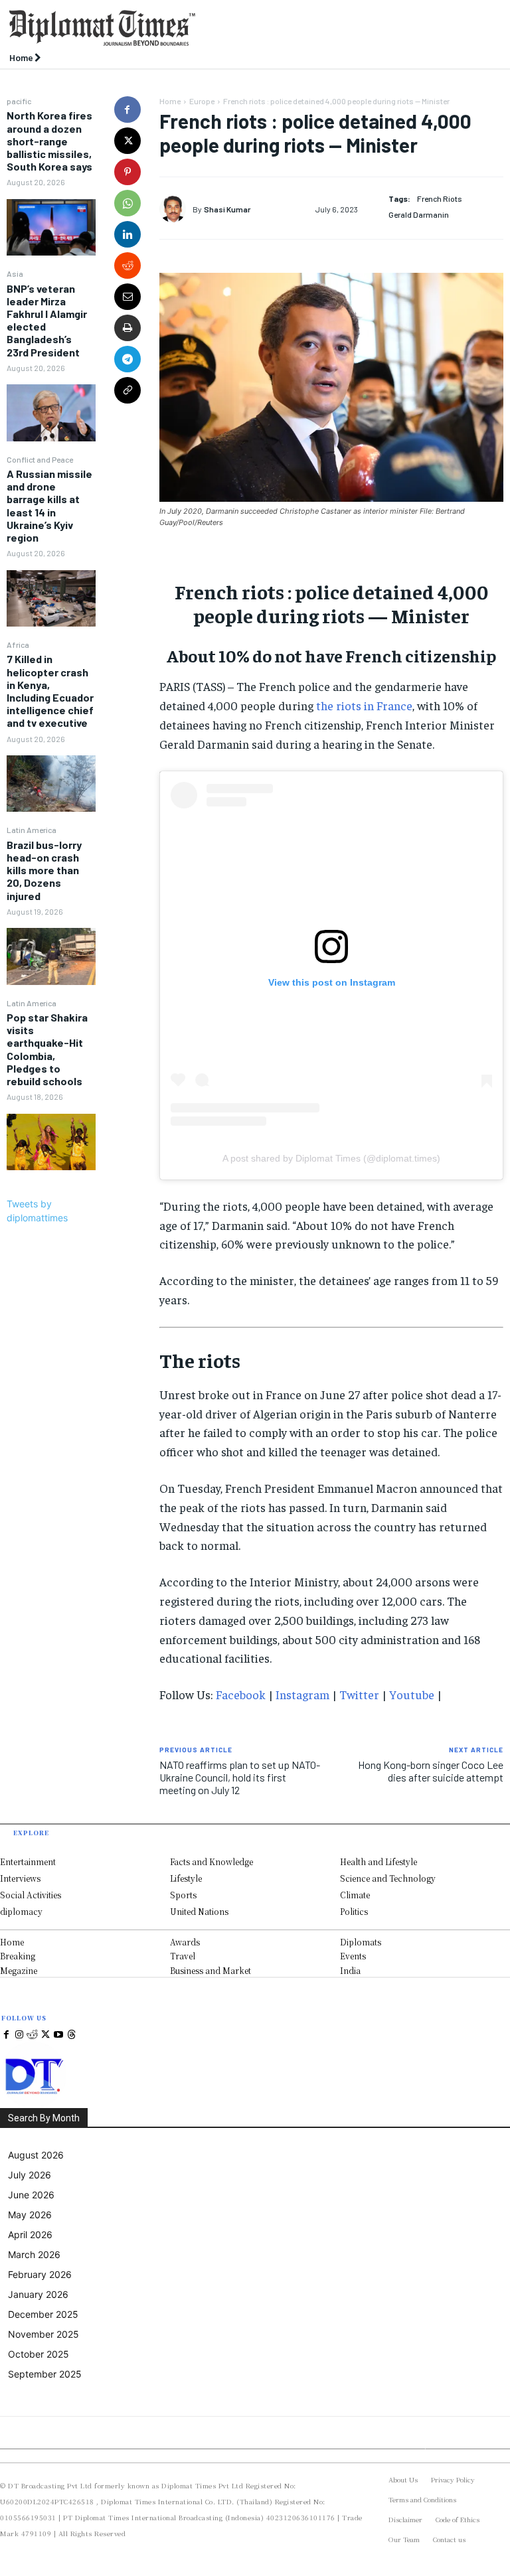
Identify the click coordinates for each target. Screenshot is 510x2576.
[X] (127, 141)
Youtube (412, 1694)
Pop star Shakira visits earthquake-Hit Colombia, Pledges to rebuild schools (47, 1049)
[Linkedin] (127, 234)
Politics (354, 1911)
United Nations (199, 1911)
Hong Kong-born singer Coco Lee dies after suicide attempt (431, 1771)
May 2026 (30, 2215)
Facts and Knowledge (212, 1861)
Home (170, 101)
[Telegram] (127, 359)
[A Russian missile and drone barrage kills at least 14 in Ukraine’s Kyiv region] (51, 599)
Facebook (241, 1694)
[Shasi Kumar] (176, 209)
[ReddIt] (127, 265)
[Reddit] (33, 2035)
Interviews (20, 1878)
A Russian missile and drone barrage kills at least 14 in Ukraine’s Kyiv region (49, 505)
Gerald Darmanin (419, 214)
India (350, 1970)
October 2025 (39, 2354)
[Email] (127, 297)
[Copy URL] (127, 390)
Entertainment (28, 1861)
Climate (355, 1895)
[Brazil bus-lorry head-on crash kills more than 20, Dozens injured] (51, 956)
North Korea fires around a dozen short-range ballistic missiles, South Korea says (49, 141)
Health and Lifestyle (379, 1861)
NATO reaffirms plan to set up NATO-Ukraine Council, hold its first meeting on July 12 (240, 1777)
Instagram (302, 1694)
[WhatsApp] (127, 203)
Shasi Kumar (227, 209)
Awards (185, 1942)
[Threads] (72, 2035)
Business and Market (211, 1970)
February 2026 (40, 2274)
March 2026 (34, 2254)
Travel (183, 1956)
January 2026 (38, 2294)
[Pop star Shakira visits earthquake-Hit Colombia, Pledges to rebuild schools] (51, 1142)
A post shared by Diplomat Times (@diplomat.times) (331, 1158)
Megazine (19, 1970)
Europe (202, 101)
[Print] (127, 328)
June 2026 (31, 2195)
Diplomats (361, 1942)
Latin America (32, 830)
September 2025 (45, 2374)
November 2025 (43, 2334)
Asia (15, 273)
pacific (19, 101)
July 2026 (30, 2175)
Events (353, 1956)
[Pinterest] (127, 172)
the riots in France (364, 705)
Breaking (18, 1956)
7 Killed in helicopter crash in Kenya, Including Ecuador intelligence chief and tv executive (50, 691)
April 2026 (30, 2235)
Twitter (359, 1694)
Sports (183, 1895)
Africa (18, 644)
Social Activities (31, 1895)
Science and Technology (388, 1878)
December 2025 (43, 2314)
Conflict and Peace (40, 459)
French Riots (440, 198)
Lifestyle (186, 1878)
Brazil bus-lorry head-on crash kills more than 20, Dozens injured (44, 870)
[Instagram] (20, 2035)
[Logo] (191, 28)
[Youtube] (58, 2035)
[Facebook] (127, 110)
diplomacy (21, 1911)
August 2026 (36, 2155)
